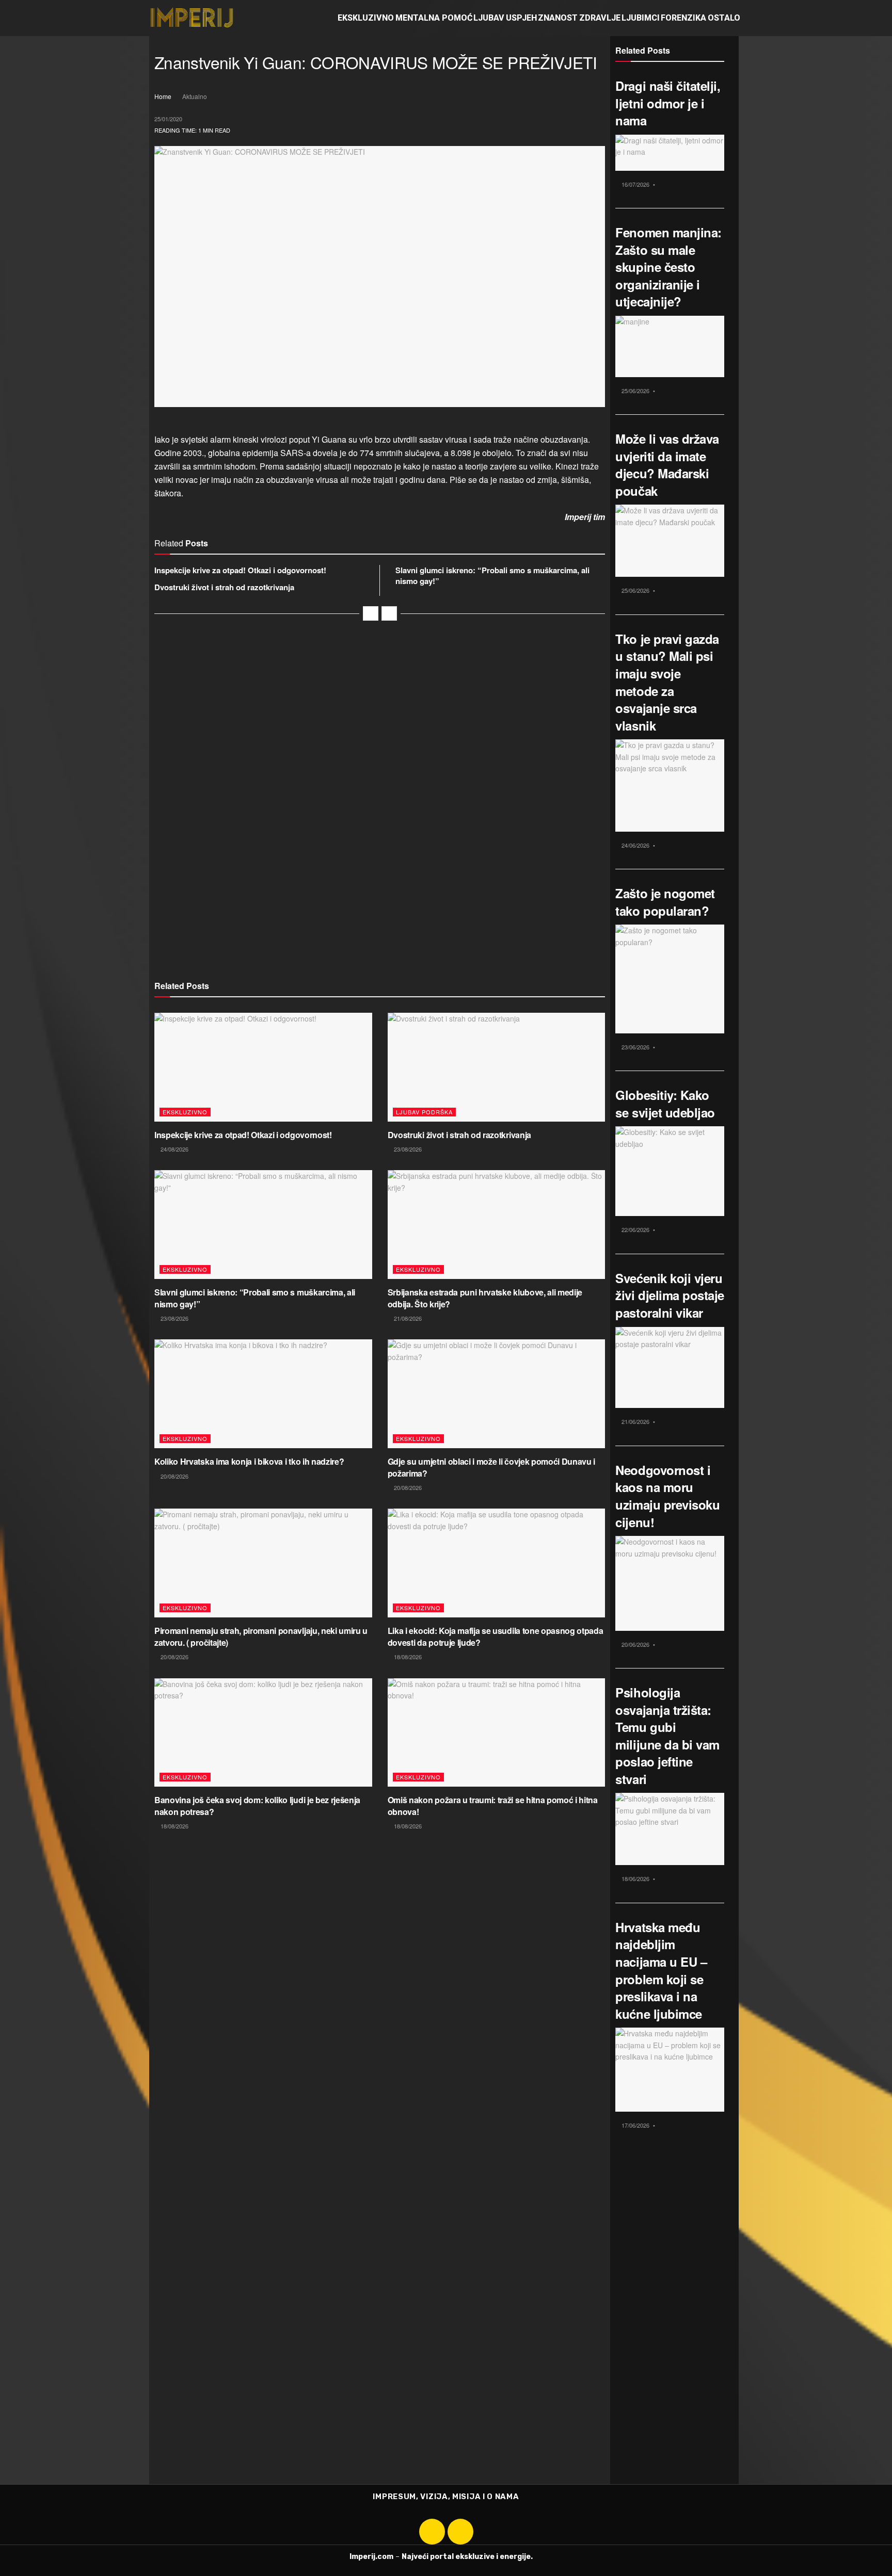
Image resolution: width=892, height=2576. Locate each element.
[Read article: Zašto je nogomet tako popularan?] (670, 979)
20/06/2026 (635, 1644)
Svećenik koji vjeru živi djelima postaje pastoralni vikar (670, 1295)
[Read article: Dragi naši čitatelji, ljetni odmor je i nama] (670, 153)
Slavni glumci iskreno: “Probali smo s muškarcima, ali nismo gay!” (492, 576)
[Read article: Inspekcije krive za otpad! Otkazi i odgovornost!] (263, 1067)
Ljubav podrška (424, 1112)
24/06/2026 (635, 845)
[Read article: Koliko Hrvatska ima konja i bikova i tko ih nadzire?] (263, 1394)
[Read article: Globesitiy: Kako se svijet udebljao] (670, 1171)
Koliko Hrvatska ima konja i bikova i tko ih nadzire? (249, 1461)
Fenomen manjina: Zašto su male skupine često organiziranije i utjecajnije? (668, 267)
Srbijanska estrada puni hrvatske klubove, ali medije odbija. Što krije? (485, 1298)
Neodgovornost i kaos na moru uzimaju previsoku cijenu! (667, 1496)
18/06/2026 (635, 1878)
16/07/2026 (635, 184)
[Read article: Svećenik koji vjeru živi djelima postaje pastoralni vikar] (670, 1368)
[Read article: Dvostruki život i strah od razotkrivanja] (497, 1067)
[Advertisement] (380, 739)
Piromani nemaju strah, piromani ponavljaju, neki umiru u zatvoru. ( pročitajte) (261, 1636)
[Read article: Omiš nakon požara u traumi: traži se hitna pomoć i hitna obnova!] (497, 1733)
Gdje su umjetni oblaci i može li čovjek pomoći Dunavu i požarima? (491, 1467)
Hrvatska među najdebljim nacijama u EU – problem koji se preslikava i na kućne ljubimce (661, 1970)
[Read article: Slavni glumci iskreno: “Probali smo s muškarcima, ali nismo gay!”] (263, 1225)
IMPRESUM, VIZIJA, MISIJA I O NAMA (446, 2497)
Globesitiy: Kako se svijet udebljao (665, 1104)
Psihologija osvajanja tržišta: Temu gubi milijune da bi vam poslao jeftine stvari (667, 1736)
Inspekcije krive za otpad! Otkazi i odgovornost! (240, 570)
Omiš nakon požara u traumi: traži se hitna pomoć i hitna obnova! (493, 1805)
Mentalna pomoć (434, 18)
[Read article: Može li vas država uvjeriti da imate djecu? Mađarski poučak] (670, 541)
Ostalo (724, 18)
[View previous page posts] (371, 613)
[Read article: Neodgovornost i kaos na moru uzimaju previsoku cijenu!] (670, 1583)
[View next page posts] (389, 613)
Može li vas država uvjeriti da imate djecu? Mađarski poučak (667, 465)
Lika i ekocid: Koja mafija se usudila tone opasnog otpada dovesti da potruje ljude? (496, 1636)
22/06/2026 (635, 1229)
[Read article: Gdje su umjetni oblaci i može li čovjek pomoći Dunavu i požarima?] (497, 1394)
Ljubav (489, 18)
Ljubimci (641, 18)
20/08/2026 (174, 1476)
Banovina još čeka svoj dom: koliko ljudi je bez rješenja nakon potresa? (257, 1805)
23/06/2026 (635, 1047)
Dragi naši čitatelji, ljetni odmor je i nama (668, 103)
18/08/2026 (407, 1657)
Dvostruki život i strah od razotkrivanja (224, 587)
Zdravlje (600, 18)
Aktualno (195, 96)
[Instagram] (460, 2532)
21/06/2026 (635, 1421)
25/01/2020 (168, 119)
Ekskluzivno (366, 18)
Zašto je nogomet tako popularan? (665, 902)
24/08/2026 (174, 1149)
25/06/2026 (635, 391)
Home (163, 96)
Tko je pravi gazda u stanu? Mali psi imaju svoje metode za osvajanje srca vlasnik (667, 682)
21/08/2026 (407, 1318)
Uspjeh (521, 18)
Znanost (558, 18)
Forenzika (683, 18)
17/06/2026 (635, 2125)
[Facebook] (432, 2532)
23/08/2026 (407, 1149)
